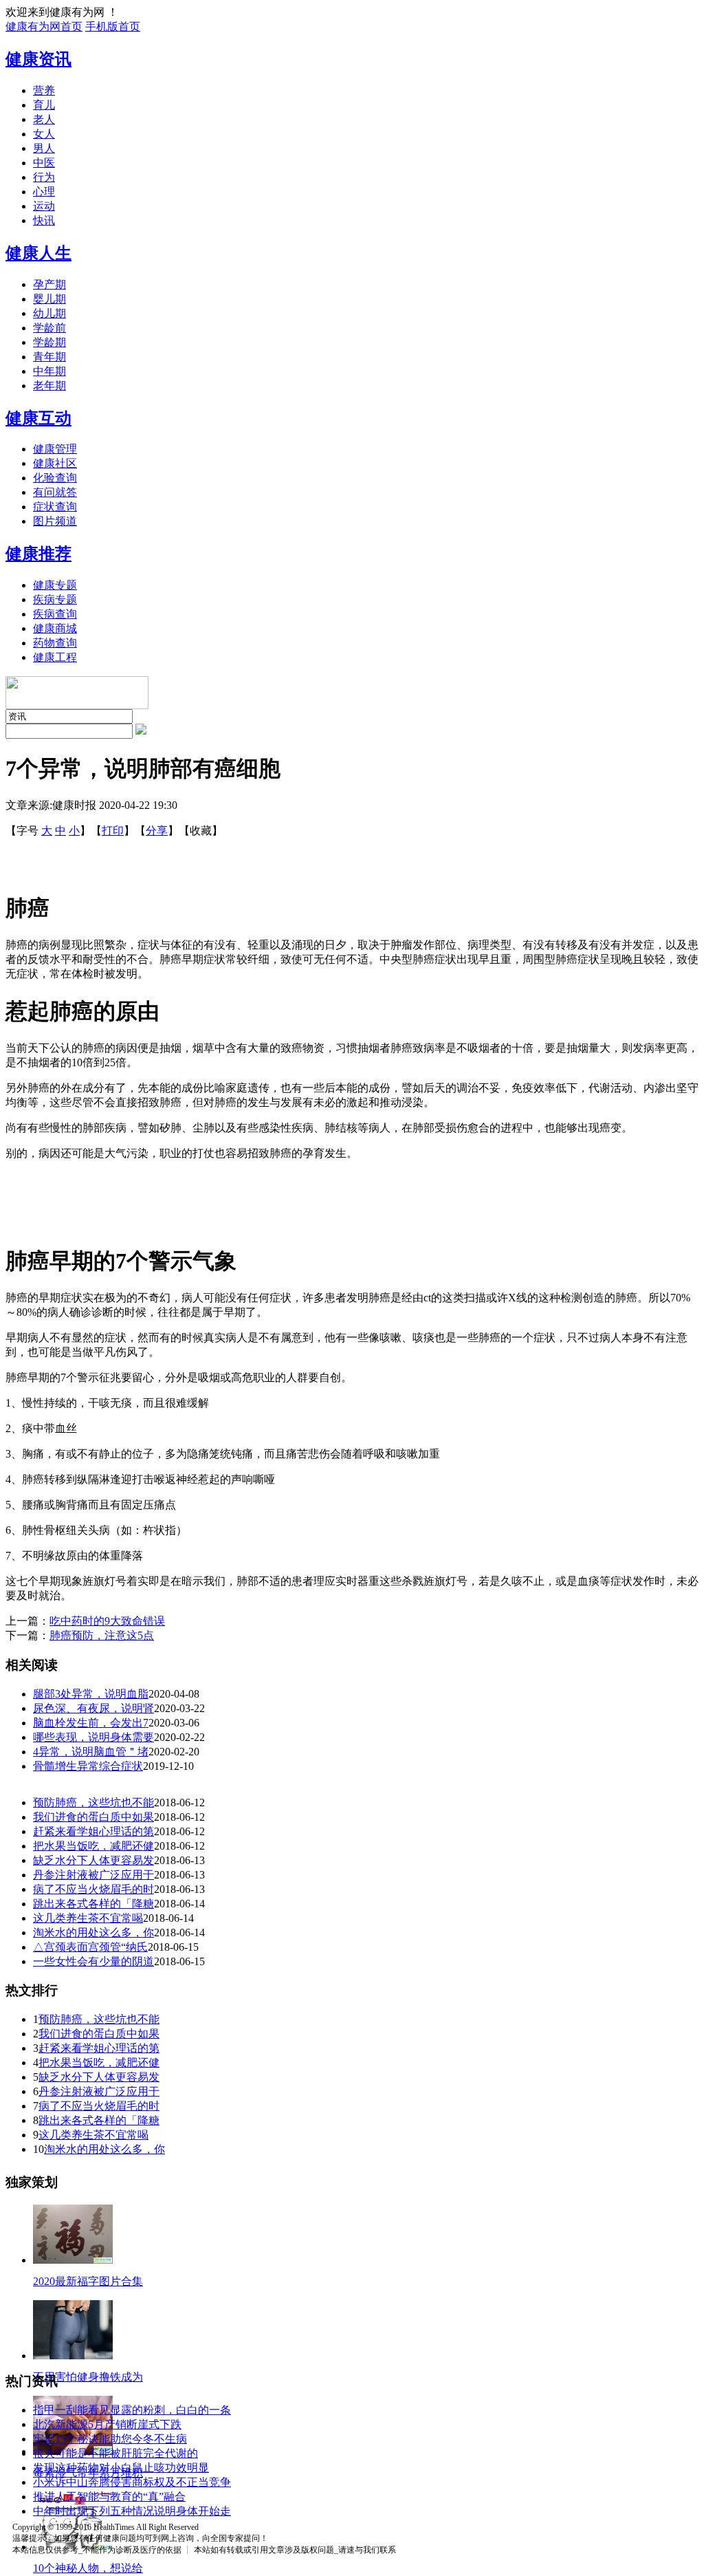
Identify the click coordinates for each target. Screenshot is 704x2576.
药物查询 (55, 643)
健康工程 (55, 657)
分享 (157, 831)
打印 (113, 831)
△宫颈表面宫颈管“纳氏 (90, 1947)
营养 (44, 90)
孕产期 (49, 284)
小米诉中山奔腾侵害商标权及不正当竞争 (132, 2482)
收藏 (201, 831)
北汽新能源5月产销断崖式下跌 (107, 2424)
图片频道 (55, 521)
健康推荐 (38, 554)
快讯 (44, 220)
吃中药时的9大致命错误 (107, 1621)
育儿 (44, 105)
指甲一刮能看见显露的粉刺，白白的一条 (132, 2410)
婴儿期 (49, 299)
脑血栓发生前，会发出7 (91, 1723)
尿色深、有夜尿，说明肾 (93, 1708)
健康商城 (55, 628)
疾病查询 (55, 614)
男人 (44, 148)
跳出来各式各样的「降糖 (93, 1904)
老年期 (49, 386)
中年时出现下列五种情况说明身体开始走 (132, 2511)
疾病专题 (55, 599)
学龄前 (49, 328)
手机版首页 (113, 26)
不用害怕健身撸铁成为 (88, 2377)
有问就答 (55, 492)
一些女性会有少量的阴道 (93, 1961)
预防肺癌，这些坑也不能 (93, 1803)
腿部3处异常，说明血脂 (91, 1694)
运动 (44, 206)
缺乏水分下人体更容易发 (93, 1860)
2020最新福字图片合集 (88, 2281)
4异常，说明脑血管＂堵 (91, 1752)
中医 (44, 163)
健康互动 (38, 418)
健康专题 (55, 585)
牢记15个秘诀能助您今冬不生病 (110, 2439)
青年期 (49, 357)
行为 (44, 177)
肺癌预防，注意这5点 (102, 1635)
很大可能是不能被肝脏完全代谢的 (115, 2453)
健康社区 (55, 463)
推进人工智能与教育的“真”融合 (109, 2497)
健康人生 (38, 253)
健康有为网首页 (44, 26)
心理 (44, 192)
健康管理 (55, 449)
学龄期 (49, 342)
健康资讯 (38, 59)
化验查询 (55, 478)
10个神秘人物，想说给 (88, 2568)
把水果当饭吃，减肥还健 (93, 1846)
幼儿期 (49, 313)
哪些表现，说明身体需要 (93, 1737)
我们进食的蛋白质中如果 (93, 1817)
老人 (44, 119)
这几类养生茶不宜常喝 (88, 1918)
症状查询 (55, 507)
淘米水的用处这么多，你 (93, 1933)
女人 (44, 134)
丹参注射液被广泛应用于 (93, 1875)
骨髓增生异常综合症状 (88, 1766)
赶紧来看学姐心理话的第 (93, 1831)
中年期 (49, 371)
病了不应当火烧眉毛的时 (93, 1889)
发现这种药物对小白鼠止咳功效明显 (121, 2468)
